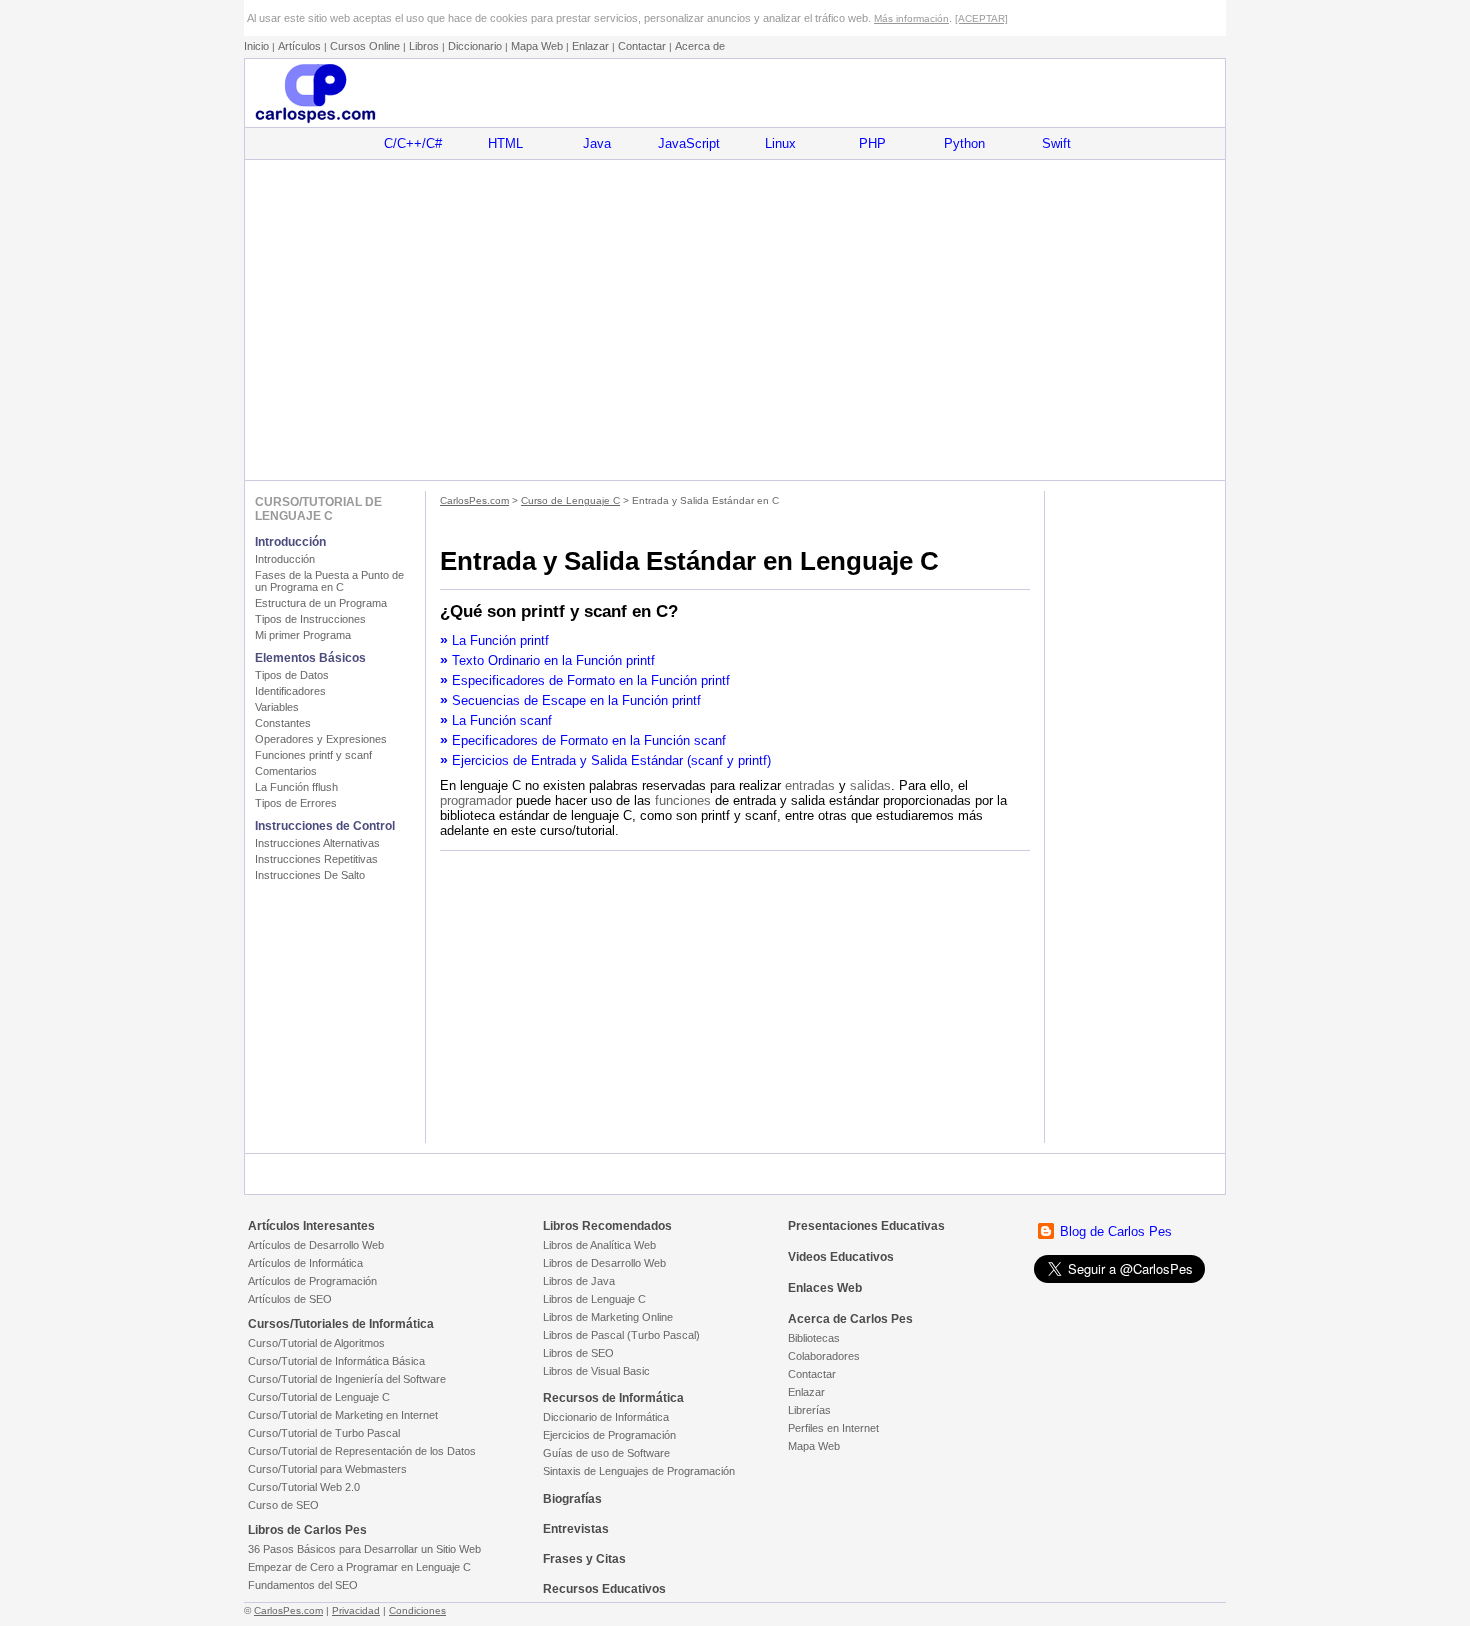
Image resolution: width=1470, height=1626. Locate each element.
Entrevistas (576, 1529)
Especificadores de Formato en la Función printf (591, 680)
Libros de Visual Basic (596, 1371)
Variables (277, 707)
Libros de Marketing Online (608, 1317)
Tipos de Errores (296, 803)
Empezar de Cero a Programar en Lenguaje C (359, 1567)
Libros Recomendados (607, 1226)
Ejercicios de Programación (609, 1435)
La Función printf (500, 640)
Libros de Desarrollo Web (604, 1263)
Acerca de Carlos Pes (850, 1319)
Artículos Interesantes (311, 1226)
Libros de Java (579, 1281)
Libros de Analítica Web (599, 1245)
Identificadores (290, 691)
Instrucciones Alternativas (317, 843)
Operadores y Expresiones (321, 739)
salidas (870, 785)
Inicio (256, 46)
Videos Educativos (841, 1257)
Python (964, 143)
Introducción (285, 559)
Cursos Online (365, 46)
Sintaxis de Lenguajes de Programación (639, 1471)
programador (476, 800)
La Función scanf (502, 720)
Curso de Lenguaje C (570, 500)
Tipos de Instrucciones (310, 619)
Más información (911, 18)
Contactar (642, 46)
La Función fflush (296, 787)
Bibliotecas (814, 1338)
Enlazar (590, 46)
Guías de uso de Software (606, 1453)
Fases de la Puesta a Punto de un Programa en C (329, 581)
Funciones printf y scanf (313, 755)
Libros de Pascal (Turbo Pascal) (621, 1335)
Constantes (283, 723)
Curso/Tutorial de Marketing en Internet (343, 1415)
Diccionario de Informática (606, 1417)
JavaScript (689, 143)
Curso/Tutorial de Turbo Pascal (324, 1433)
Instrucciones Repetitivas (316, 859)
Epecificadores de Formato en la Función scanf (589, 740)
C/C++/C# (413, 143)
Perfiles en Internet (833, 1428)
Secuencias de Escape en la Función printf (576, 700)
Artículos (299, 46)
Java (597, 143)
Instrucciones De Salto (310, 875)
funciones (683, 800)
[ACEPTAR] (981, 18)
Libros (424, 46)
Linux (780, 143)
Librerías (809, 1410)
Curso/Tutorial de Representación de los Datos (362, 1451)
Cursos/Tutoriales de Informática (341, 1324)
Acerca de (700, 46)
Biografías (572, 1499)
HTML (505, 143)
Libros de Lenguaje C (594, 1299)
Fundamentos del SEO (303, 1585)
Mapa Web (537, 46)
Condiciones (417, 1610)
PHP (872, 143)
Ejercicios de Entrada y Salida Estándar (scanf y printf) (611, 760)
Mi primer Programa (303, 635)
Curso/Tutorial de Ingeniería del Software (347, 1379)
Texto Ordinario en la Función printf (553, 660)
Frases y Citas (584, 1559)
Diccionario (475, 46)
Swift (1056, 143)
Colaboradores (824, 1356)
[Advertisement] (734, 320)
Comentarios (286, 771)
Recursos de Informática (613, 1398)
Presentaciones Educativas (866, 1226)
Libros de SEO (578, 1353)
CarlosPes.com (474, 500)
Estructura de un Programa (321, 603)
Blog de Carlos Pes (1116, 1231)
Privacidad (356, 1610)
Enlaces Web (825, 1288)
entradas (810, 785)
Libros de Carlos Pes (307, 1530)
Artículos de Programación (312, 1281)
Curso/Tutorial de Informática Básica (336, 1361)
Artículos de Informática (305, 1263)
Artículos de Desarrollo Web (316, 1245)
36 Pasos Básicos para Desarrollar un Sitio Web (364, 1549)
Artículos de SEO (290, 1299)
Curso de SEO (283, 1505)
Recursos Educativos (604, 1589)
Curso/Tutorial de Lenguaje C (319, 1397)
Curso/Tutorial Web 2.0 (304, 1487)
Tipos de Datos (292, 675)
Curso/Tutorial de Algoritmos (316, 1343)
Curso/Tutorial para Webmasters (327, 1469)
